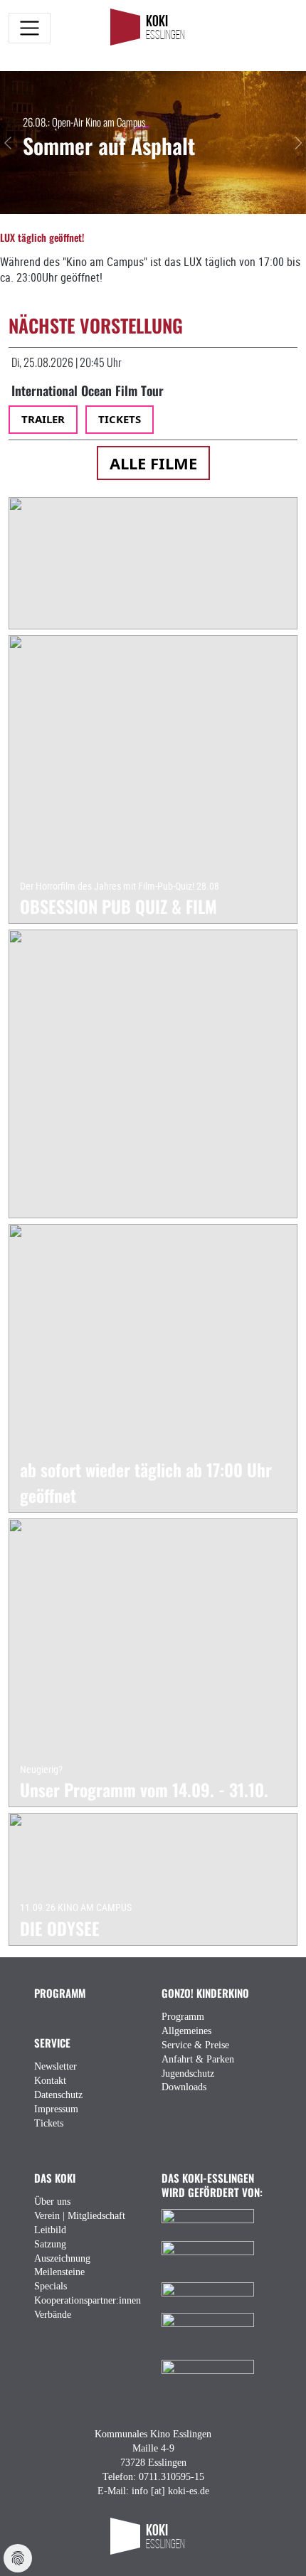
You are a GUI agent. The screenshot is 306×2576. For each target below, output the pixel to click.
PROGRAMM (60, 1992)
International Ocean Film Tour (88, 390)
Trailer (43, 419)
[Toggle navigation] (30, 28)
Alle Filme (153, 463)
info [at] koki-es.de (170, 2491)
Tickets (120, 419)
